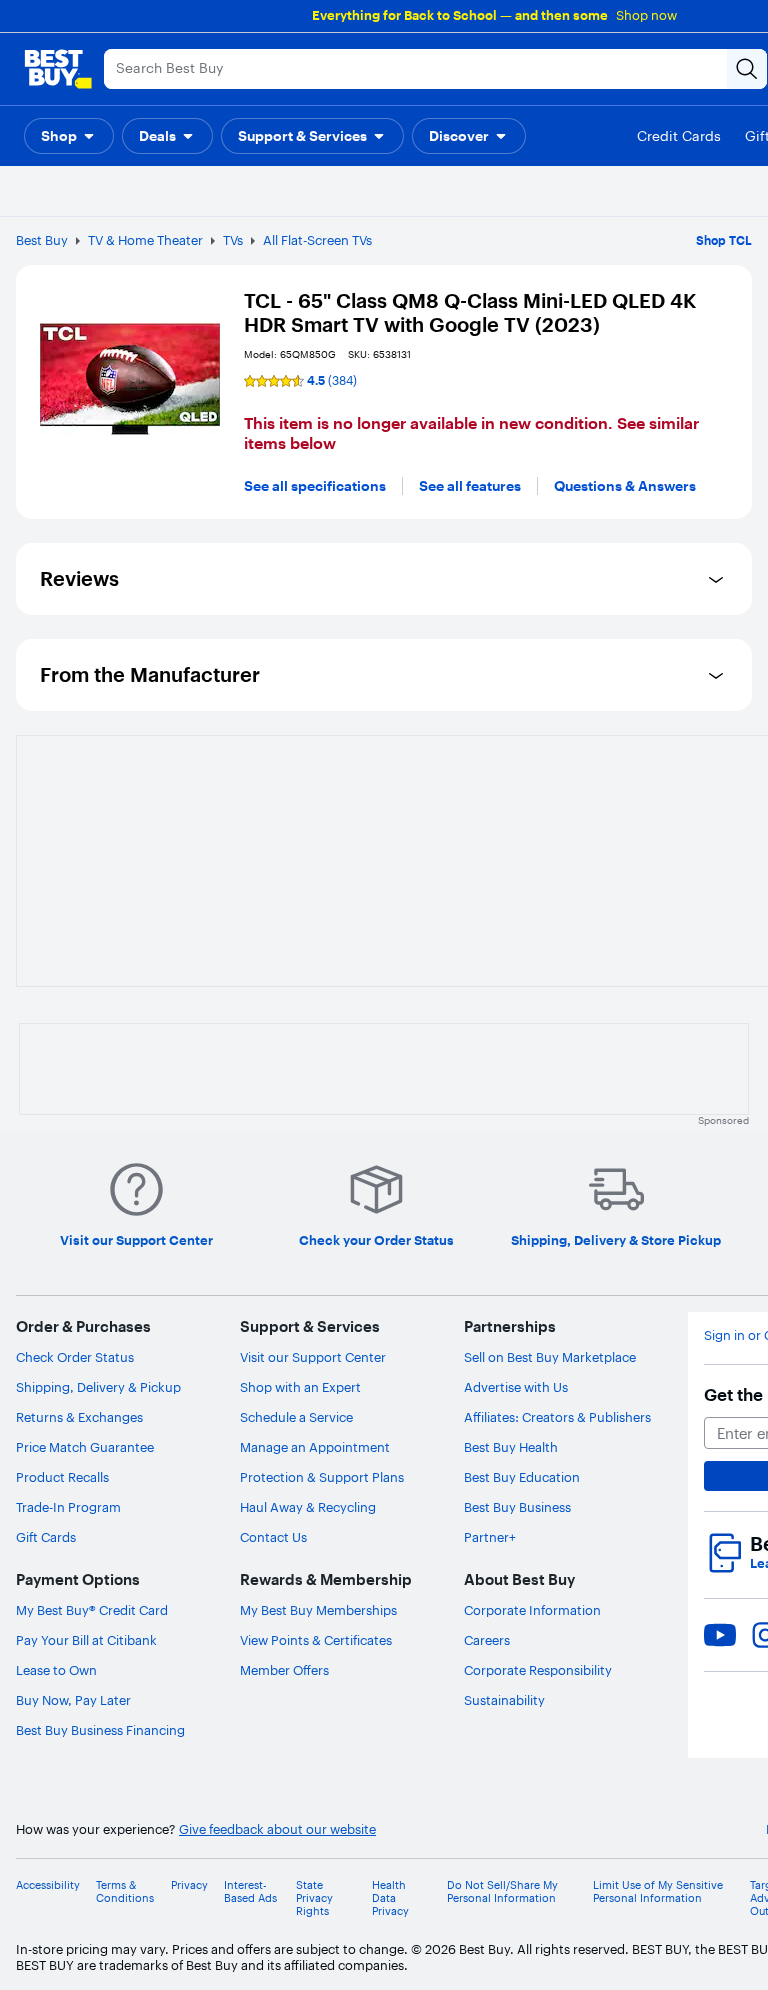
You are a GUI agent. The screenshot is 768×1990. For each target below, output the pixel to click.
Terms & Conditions (125, 1892)
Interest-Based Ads (250, 1892)
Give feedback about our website (277, 1829)
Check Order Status (75, 1357)
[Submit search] (747, 69)
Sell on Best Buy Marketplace (550, 1357)
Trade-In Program (68, 1507)
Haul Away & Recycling (308, 1507)
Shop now (646, 15)
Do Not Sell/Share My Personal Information (502, 1892)
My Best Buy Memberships (318, 1610)
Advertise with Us (516, 1387)
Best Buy (42, 240)
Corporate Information (532, 1610)
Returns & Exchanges (79, 1417)
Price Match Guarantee (85, 1447)
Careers (487, 1640)
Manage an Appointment (315, 1447)
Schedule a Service (296, 1417)
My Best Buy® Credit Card (92, 1610)
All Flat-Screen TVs (317, 240)
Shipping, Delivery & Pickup (98, 1387)
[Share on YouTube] (720, 1635)
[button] (69, 136)
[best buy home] (58, 69)
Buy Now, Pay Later (73, 1700)
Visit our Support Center (313, 1357)
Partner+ (490, 1537)
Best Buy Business (517, 1507)
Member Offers (284, 1670)
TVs (233, 240)
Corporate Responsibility (538, 1670)
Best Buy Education (522, 1477)
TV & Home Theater (145, 240)
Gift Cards (46, 1537)
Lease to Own (56, 1670)
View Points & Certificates (316, 1640)
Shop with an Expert (300, 1387)
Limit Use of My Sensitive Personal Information (658, 1892)
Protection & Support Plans (322, 1477)
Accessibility (48, 1885)
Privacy (189, 1885)
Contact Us (273, 1537)
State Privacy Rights (314, 1898)
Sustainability (504, 1700)
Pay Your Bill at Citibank (86, 1640)
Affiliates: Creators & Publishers (557, 1417)
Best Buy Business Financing (100, 1730)
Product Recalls (62, 1477)
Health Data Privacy (390, 1898)
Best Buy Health (511, 1447)
